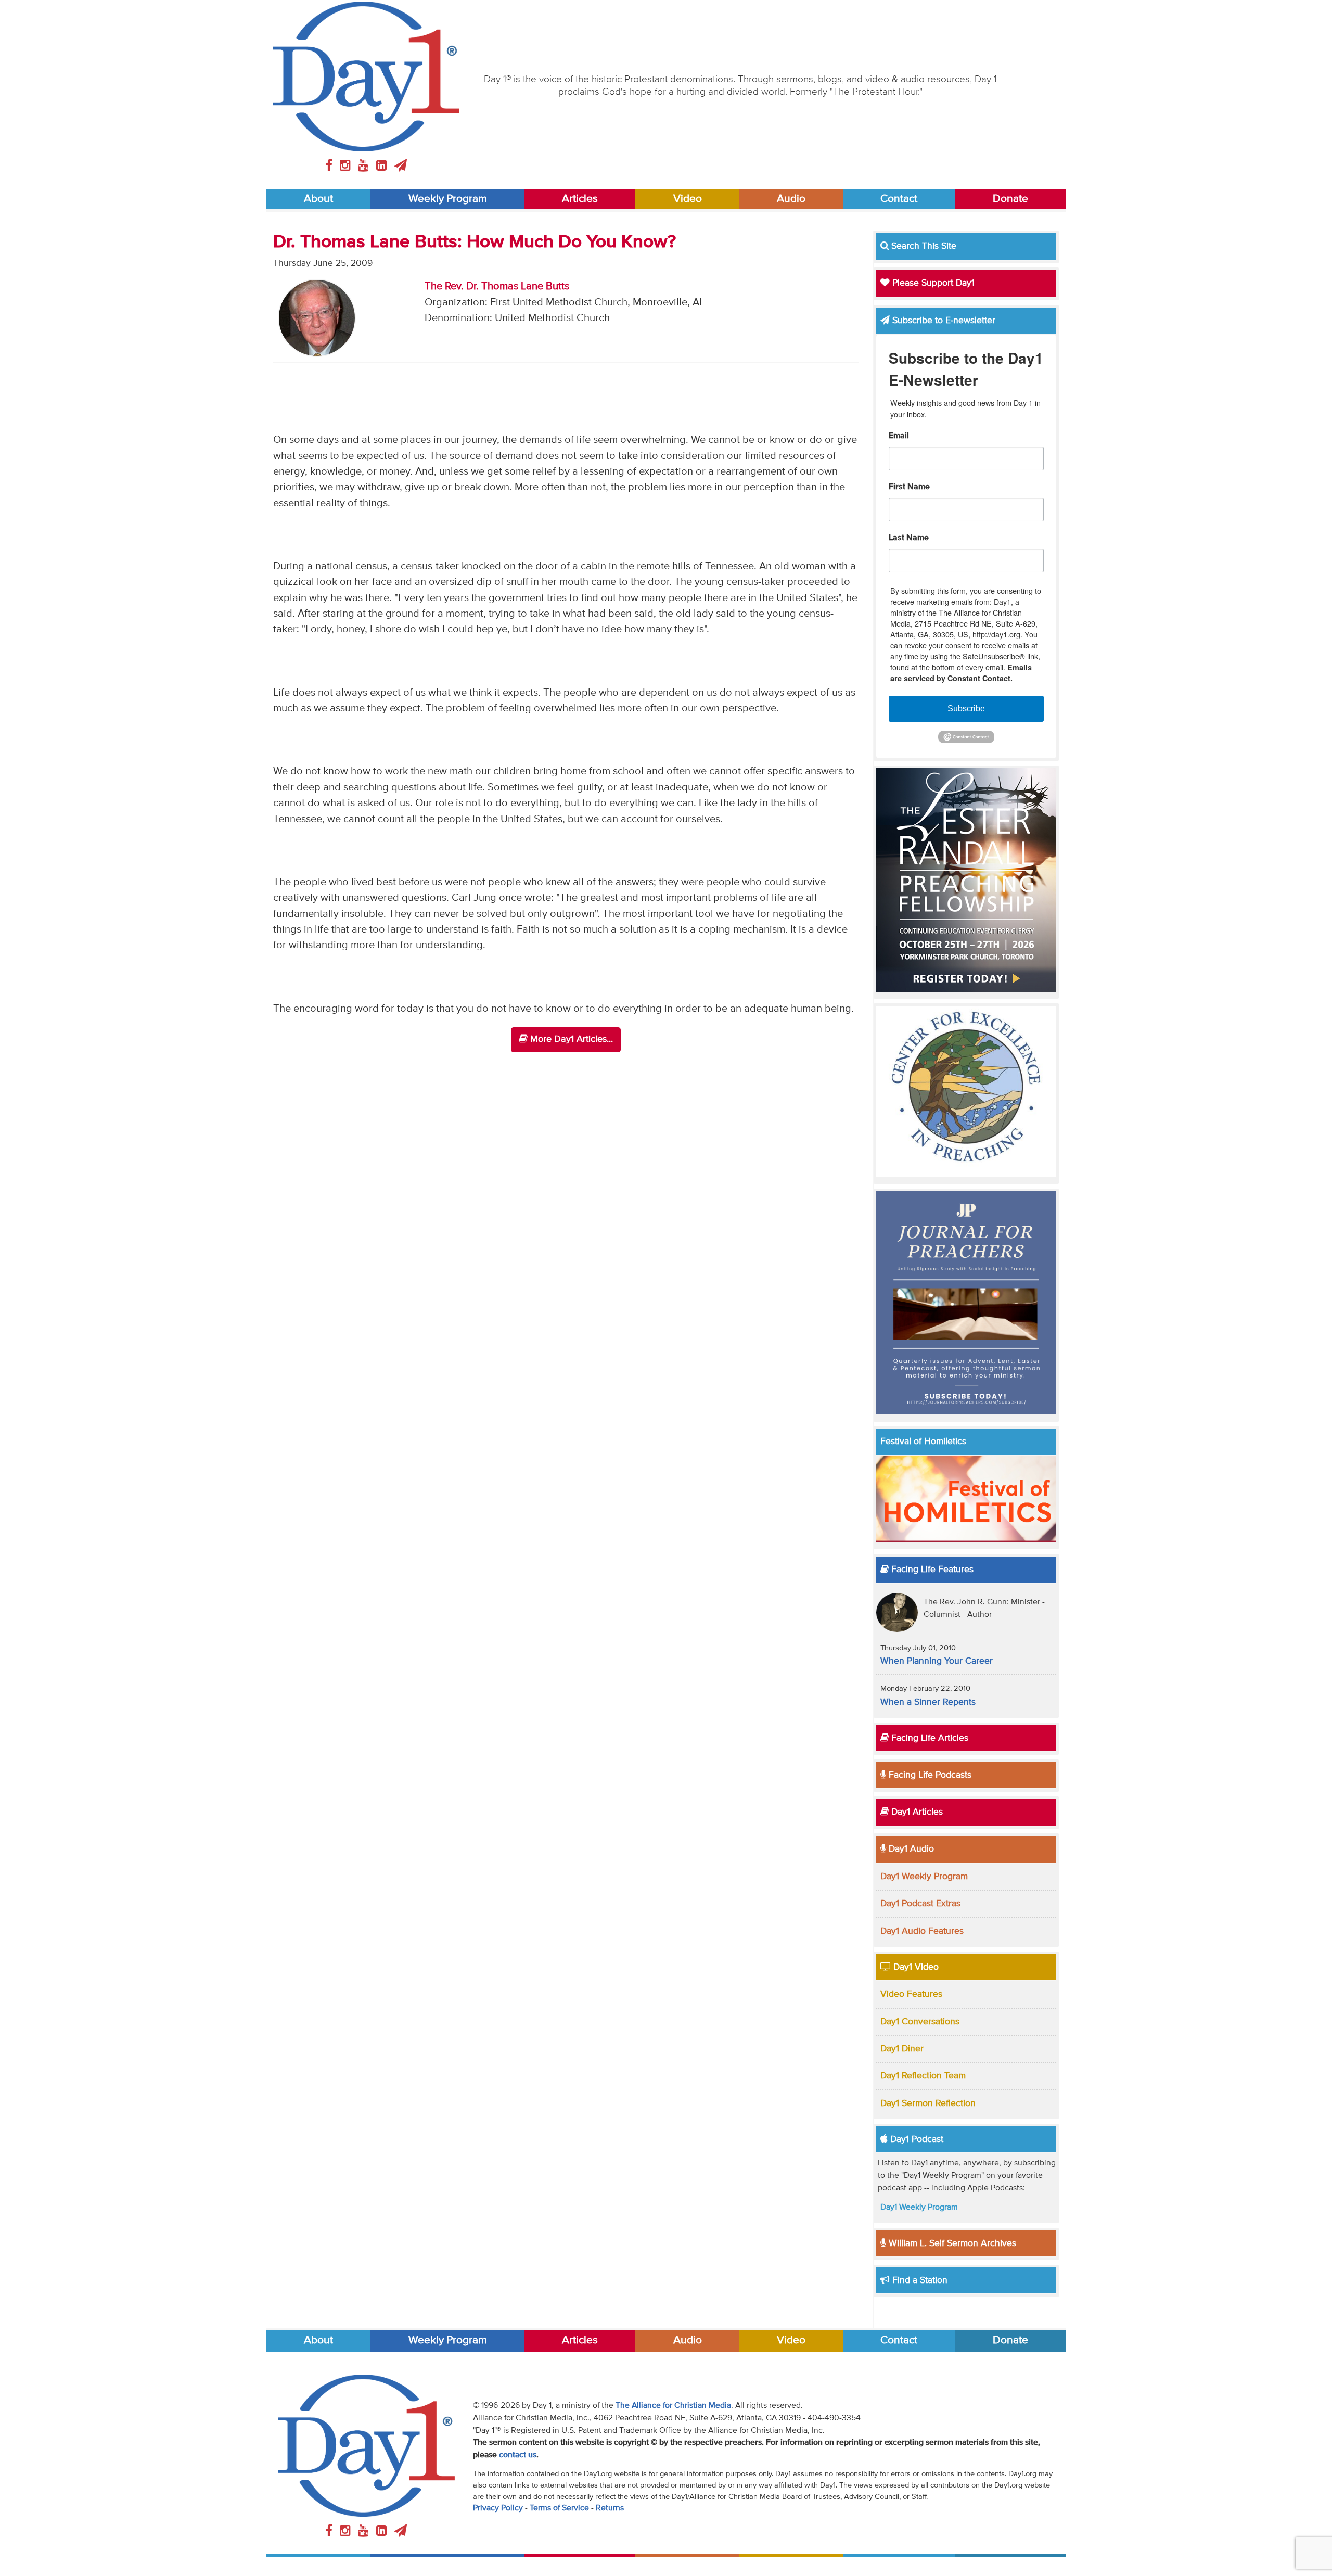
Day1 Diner (902, 2049)
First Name (909, 487)
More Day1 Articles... (570, 1039)
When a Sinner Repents (928, 1702)
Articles (580, 199)
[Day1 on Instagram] (347, 166)
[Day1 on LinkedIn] (383, 166)
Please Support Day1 (932, 283)
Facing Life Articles (928, 1738)
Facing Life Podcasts (929, 1775)
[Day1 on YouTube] (365, 166)
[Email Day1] (401, 166)
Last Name (909, 538)
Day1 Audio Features (922, 1931)
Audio (791, 199)
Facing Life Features (931, 1570)
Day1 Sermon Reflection (928, 2103)
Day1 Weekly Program (924, 1877)
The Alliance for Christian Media (673, 2406)
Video (688, 199)
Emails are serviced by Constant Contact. (961, 673)
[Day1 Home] (366, 76)
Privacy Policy (498, 2508)
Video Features (911, 1994)
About (318, 199)
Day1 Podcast (915, 2139)
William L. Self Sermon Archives (951, 2243)
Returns (610, 2508)
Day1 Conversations (920, 2022)
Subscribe (966, 709)
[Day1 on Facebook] (330, 166)
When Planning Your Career (937, 1661)
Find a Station (919, 2280)
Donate (1010, 199)
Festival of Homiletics (923, 1442)
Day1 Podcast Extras (920, 1904)
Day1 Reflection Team (923, 2076)
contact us (518, 2455)
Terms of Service (559, 2508)
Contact (899, 199)
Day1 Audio (910, 1849)
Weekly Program (448, 199)
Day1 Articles (916, 1812)
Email (899, 436)
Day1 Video (915, 1967)
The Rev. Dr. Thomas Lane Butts (497, 286)
